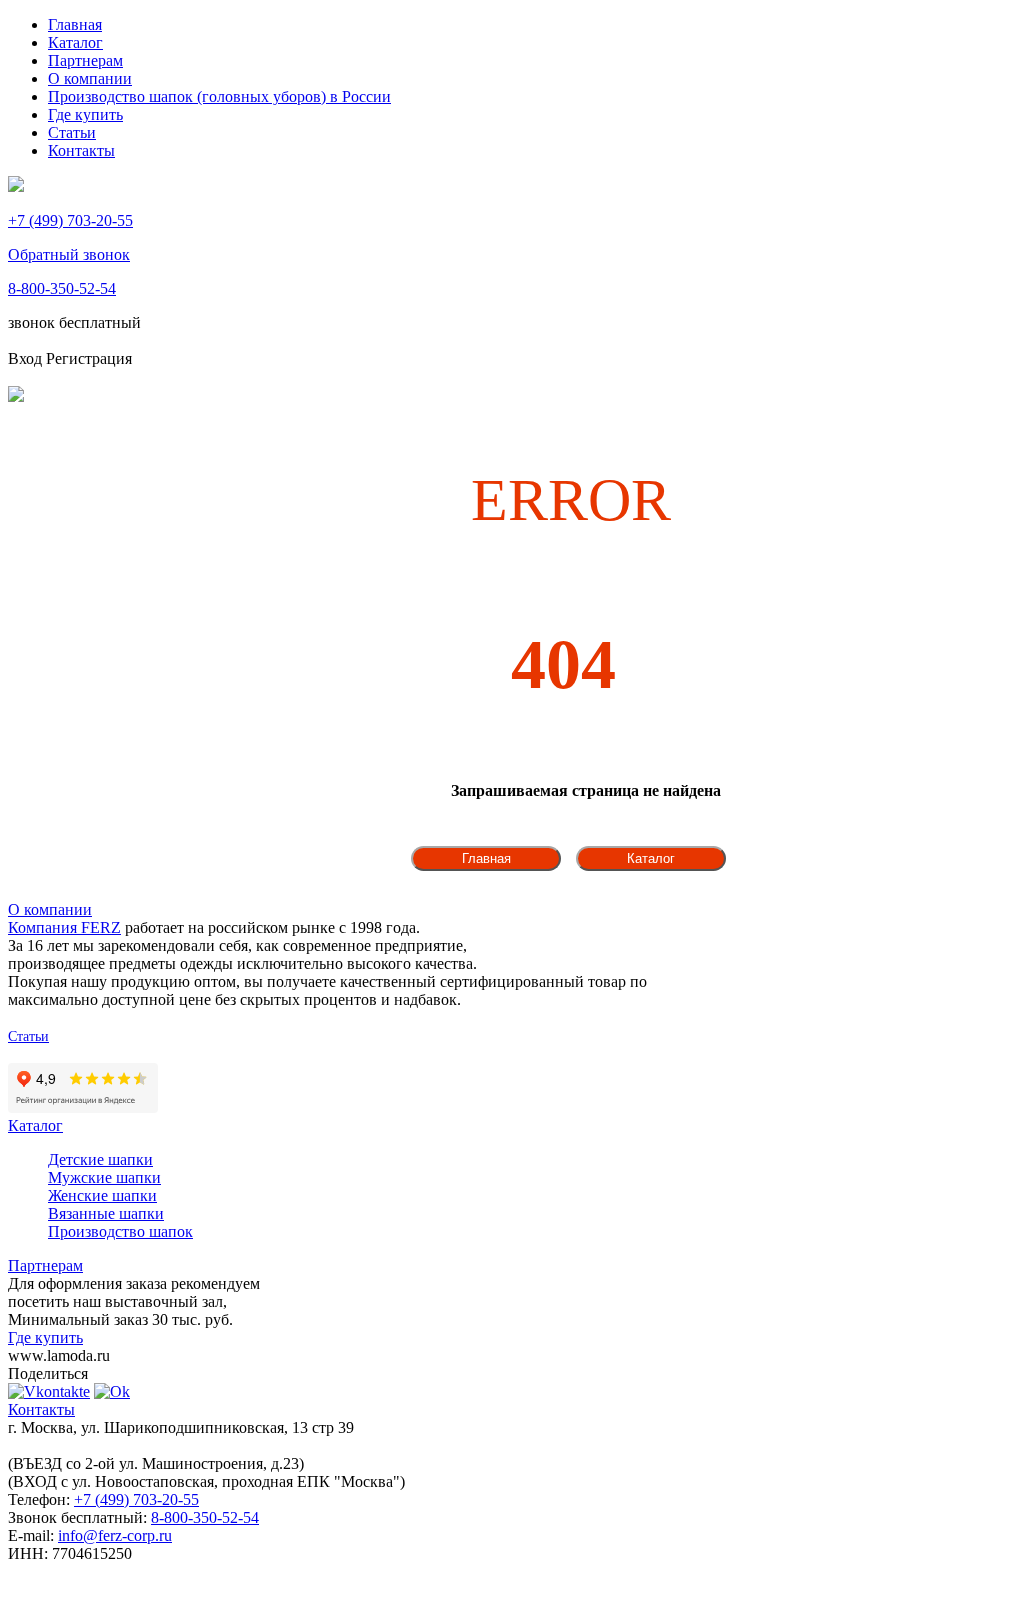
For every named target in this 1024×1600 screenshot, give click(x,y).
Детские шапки (100, 1159)
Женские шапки (102, 1195)
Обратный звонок (69, 254)
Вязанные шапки (106, 1213)
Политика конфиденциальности (104, 1054)
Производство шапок (120, 1231)
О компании (90, 78)
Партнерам (85, 60)
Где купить (85, 114)
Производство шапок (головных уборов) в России (219, 96)
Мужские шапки (104, 1177)
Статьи (72, 132)
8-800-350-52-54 (62, 288)
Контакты (81, 150)
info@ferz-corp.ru (115, 1535)
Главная (75, 24)
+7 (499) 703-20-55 (70, 220)
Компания (64, 927)
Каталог (75, 42)
